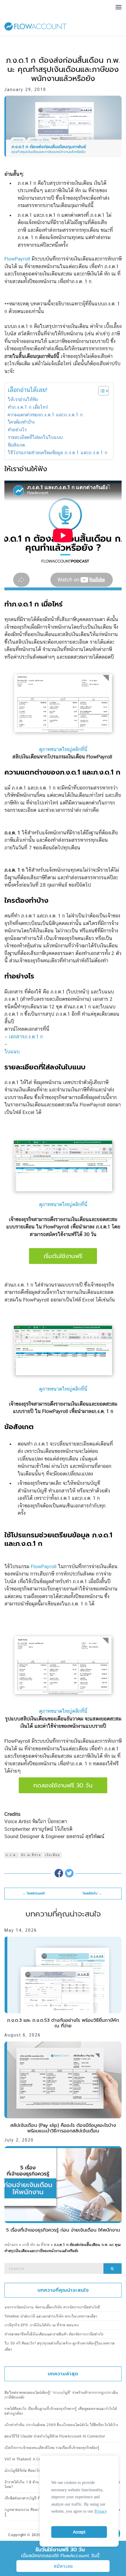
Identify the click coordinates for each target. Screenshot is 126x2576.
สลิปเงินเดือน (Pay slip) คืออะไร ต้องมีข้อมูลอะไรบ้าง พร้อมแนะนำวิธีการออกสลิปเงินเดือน (63, 2128)
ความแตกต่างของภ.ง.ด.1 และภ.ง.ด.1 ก (45, 415)
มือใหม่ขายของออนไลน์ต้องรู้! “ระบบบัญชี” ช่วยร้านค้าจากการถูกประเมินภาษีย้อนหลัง (61, 2395)
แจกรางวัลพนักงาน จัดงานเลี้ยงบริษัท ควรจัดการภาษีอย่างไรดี (52, 2307)
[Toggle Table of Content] (101, 391)
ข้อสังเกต (16, 445)
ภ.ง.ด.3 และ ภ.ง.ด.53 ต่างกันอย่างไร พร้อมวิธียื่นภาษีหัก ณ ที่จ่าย (63, 2023)
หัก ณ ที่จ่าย (31, 1855)
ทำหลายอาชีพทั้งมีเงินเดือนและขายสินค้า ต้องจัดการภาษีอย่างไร (54, 2334)
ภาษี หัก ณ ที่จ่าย (36, 2245)
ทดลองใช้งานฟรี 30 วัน (63, 1785)
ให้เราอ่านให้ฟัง (23, 399)
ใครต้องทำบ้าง (21, 422)
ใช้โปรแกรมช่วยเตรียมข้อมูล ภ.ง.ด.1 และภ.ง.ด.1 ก (57, 453)
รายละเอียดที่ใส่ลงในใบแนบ (35, 437)
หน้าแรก (11, 2245)
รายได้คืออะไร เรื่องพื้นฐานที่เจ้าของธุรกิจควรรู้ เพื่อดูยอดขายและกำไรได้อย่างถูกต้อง (61, 2411)
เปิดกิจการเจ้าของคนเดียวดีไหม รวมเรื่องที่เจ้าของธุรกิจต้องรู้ (52, 2448)
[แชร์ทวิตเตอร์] (69, 1873)
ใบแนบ (12, 1052)
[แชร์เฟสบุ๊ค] (59, 1873)
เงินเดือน (52, 1855)
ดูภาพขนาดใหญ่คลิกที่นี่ (63, 749)
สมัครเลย (63, 2566)
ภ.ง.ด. (12, 1855)
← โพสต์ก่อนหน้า (34, 1893)
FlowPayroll (17, 259)
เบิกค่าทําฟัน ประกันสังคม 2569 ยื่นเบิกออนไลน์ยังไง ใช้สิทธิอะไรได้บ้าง (61, 2425)
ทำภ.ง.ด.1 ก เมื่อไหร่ (28, 407)
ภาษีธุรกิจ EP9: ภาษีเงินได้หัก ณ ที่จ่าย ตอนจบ (42, 2325)
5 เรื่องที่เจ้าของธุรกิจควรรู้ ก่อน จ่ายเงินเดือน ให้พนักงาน (63, 2230)
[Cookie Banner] (79, 2500)
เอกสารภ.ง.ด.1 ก (26, 1037)
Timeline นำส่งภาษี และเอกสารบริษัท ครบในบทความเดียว (51, 2316)
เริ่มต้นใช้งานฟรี (63, 1256)
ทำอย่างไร (17, 430)
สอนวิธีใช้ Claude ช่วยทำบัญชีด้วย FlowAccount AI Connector (55, 2436)
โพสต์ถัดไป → (92, 1893)
